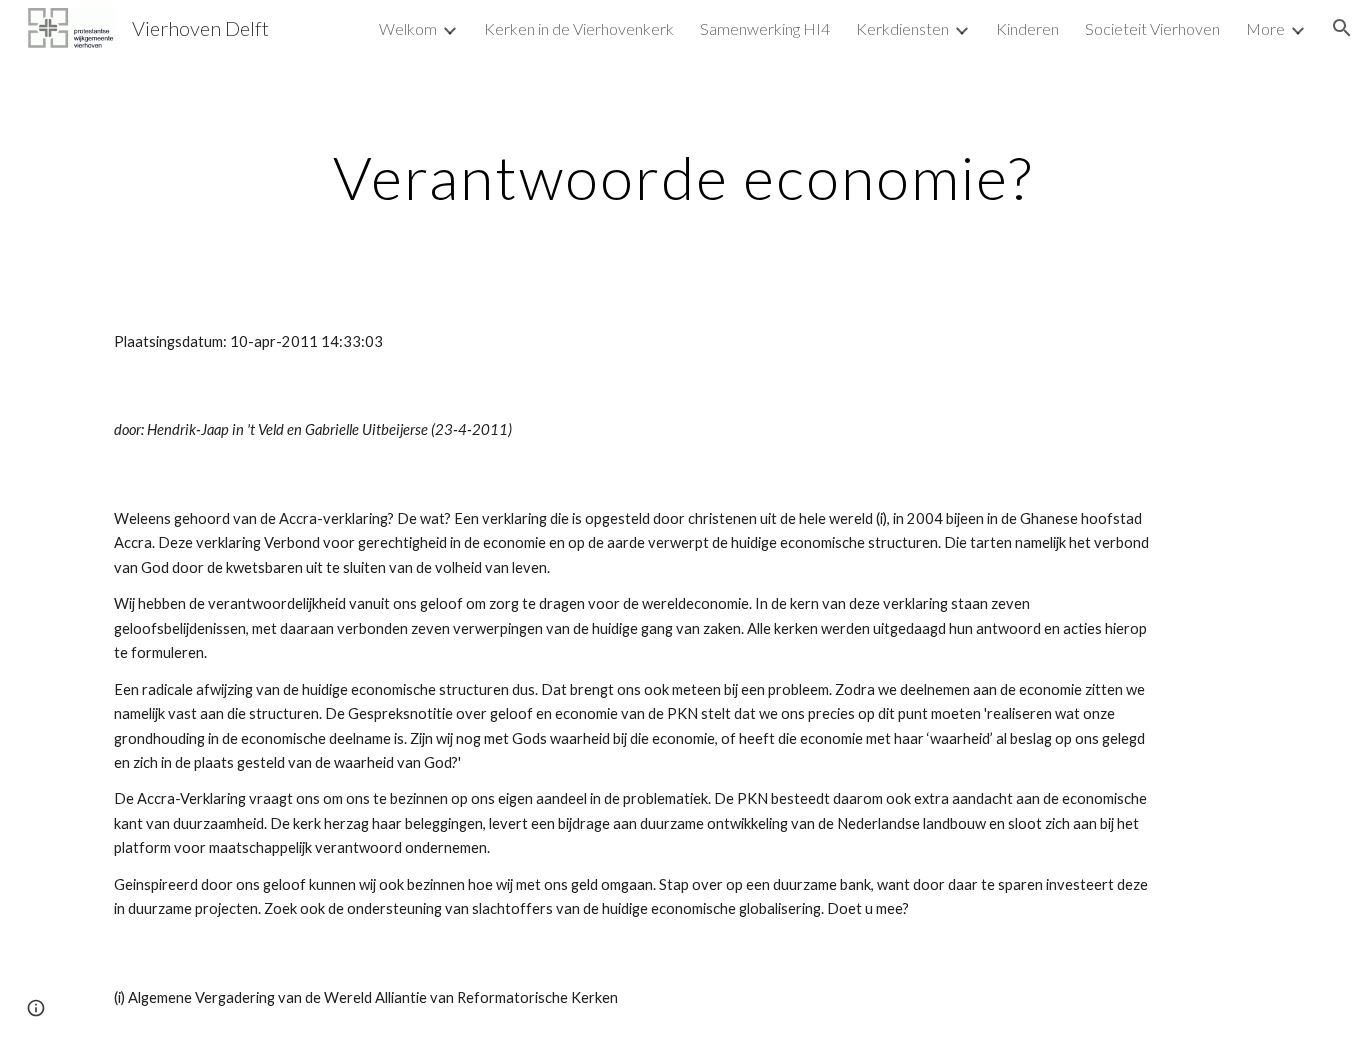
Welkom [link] (408, 28)
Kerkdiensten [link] (902, 28)
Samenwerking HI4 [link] (765, 28)
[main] (683, 177)
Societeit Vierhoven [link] (1152, 28)
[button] (1342, 28)
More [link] (1265, 28)
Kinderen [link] (1027, 28)
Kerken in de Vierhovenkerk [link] (579, 28)
